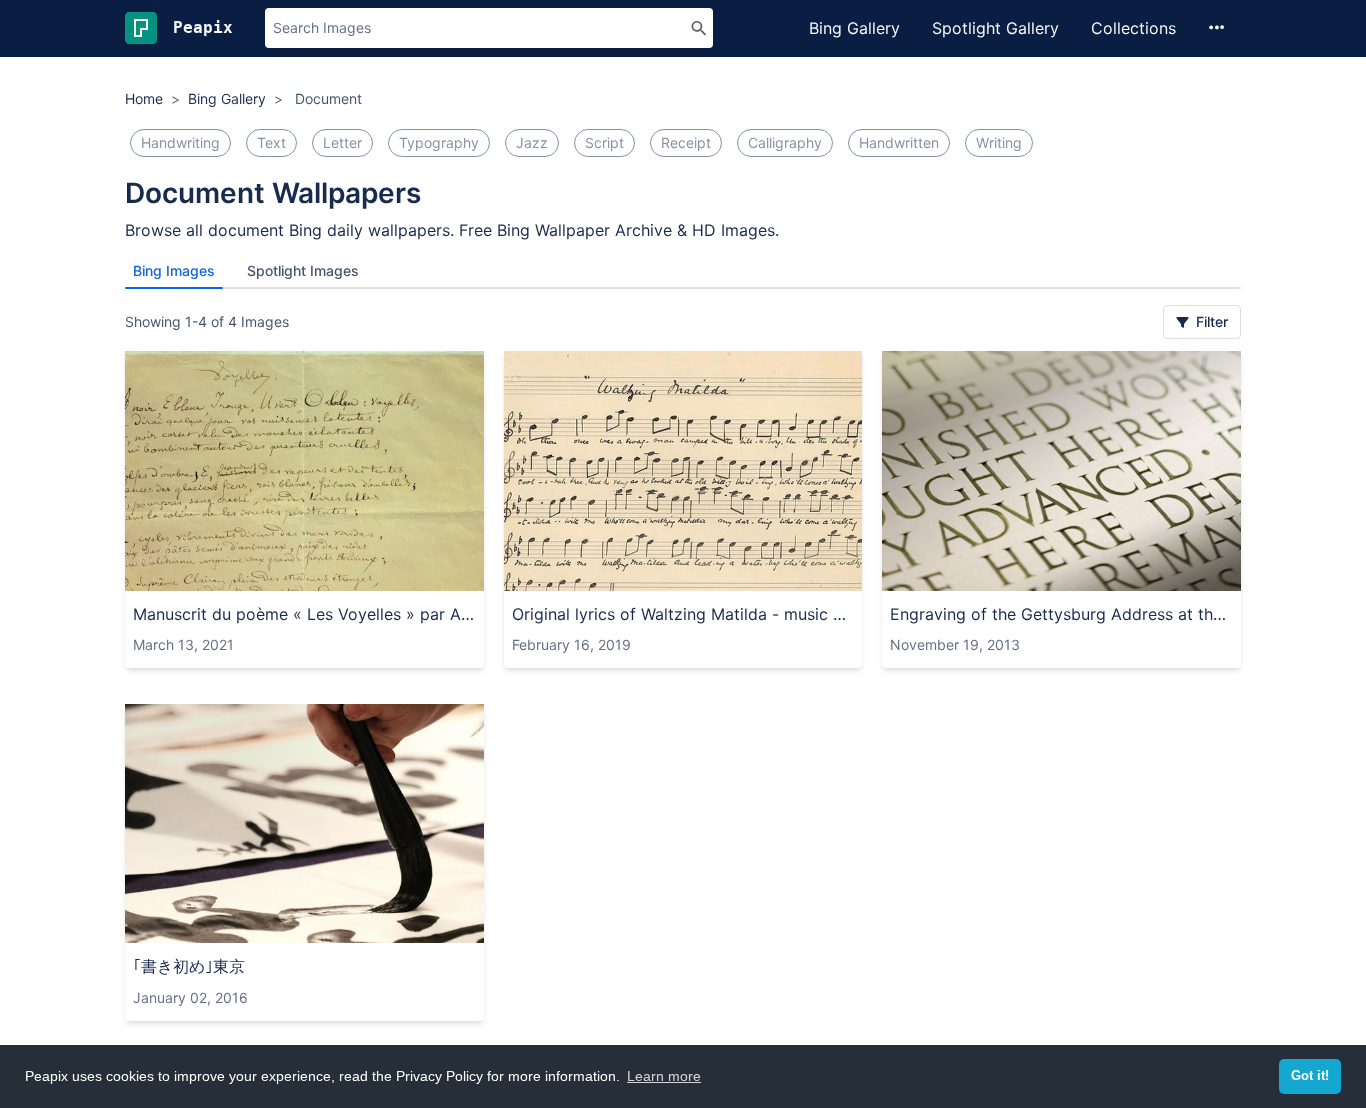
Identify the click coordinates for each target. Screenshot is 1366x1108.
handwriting (180, 142)
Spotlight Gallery (995, 28)
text (271, 142)
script (604, 142)
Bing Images (174, 270)
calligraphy (785, 142)
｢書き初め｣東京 (189, 966)
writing (999, 142)
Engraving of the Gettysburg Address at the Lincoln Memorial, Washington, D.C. (1061, 614)
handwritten (899, 142)
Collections (1133, 28)
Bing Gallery (854, 28)
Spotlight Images (303, 270)
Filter (1210, 321)
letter (342, 142)
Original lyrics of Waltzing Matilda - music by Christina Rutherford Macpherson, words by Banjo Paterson (683, 614)
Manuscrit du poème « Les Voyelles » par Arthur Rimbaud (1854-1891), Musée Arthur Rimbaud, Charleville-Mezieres (304, 614)
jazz (532, 142)
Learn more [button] (664, 1076)
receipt (686, 142)
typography (439, 142)
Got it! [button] (1310, 1076)
